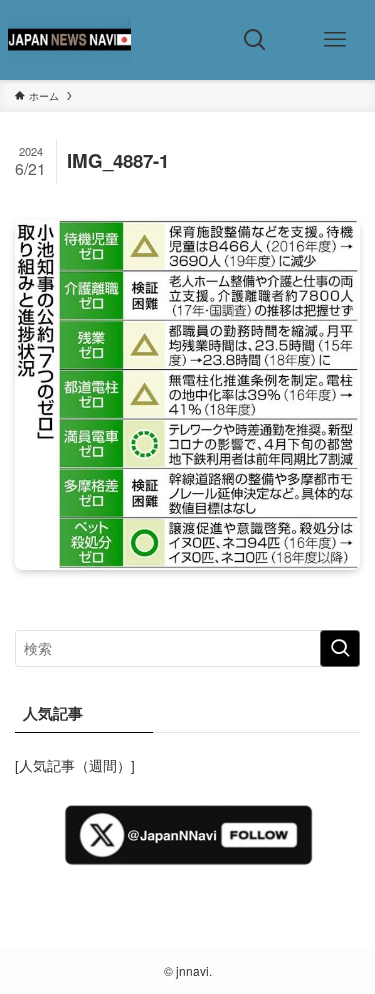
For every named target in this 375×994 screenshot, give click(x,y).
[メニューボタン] (335, 40)
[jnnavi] (69, 40)
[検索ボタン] (255, 40)
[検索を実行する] (340, 648)
